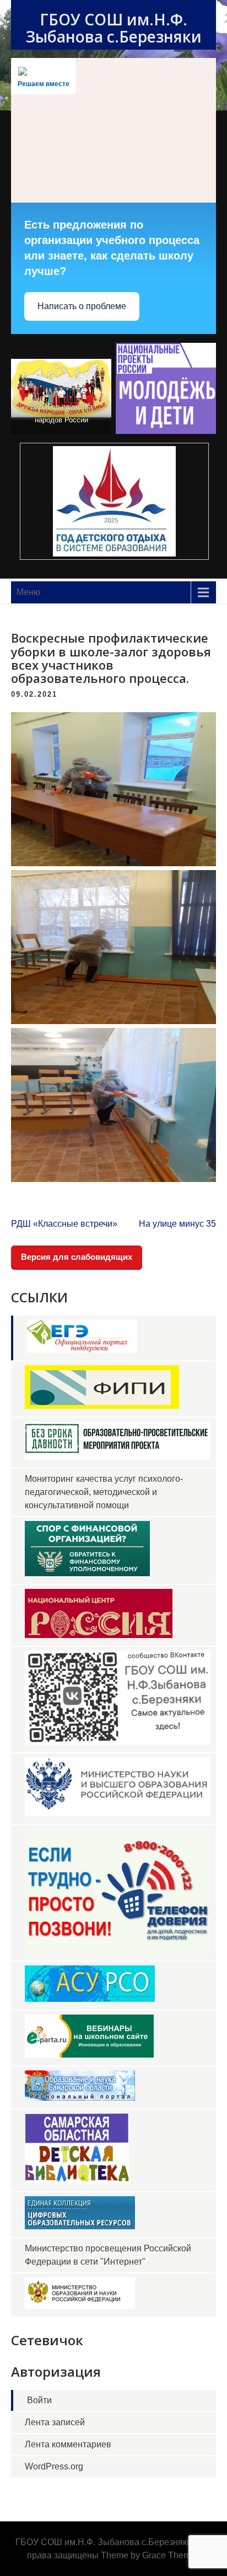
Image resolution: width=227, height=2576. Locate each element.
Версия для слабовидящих (77, 1257)
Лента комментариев (68, 2444)
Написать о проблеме (82, 306)
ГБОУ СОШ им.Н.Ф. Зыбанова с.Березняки (114, 28)
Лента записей (55, 2422)
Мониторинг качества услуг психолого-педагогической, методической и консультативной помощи (104, 1492)
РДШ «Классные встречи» (64, 1224)
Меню (28, 592)
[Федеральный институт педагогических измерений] (102, 1406)
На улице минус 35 (177, 1224)
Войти (39, 2400)
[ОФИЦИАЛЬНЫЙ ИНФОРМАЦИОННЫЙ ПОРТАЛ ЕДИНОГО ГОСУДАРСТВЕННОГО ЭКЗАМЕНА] (82, 1350)
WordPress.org (54, 2466)
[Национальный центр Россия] (99, 1635)
